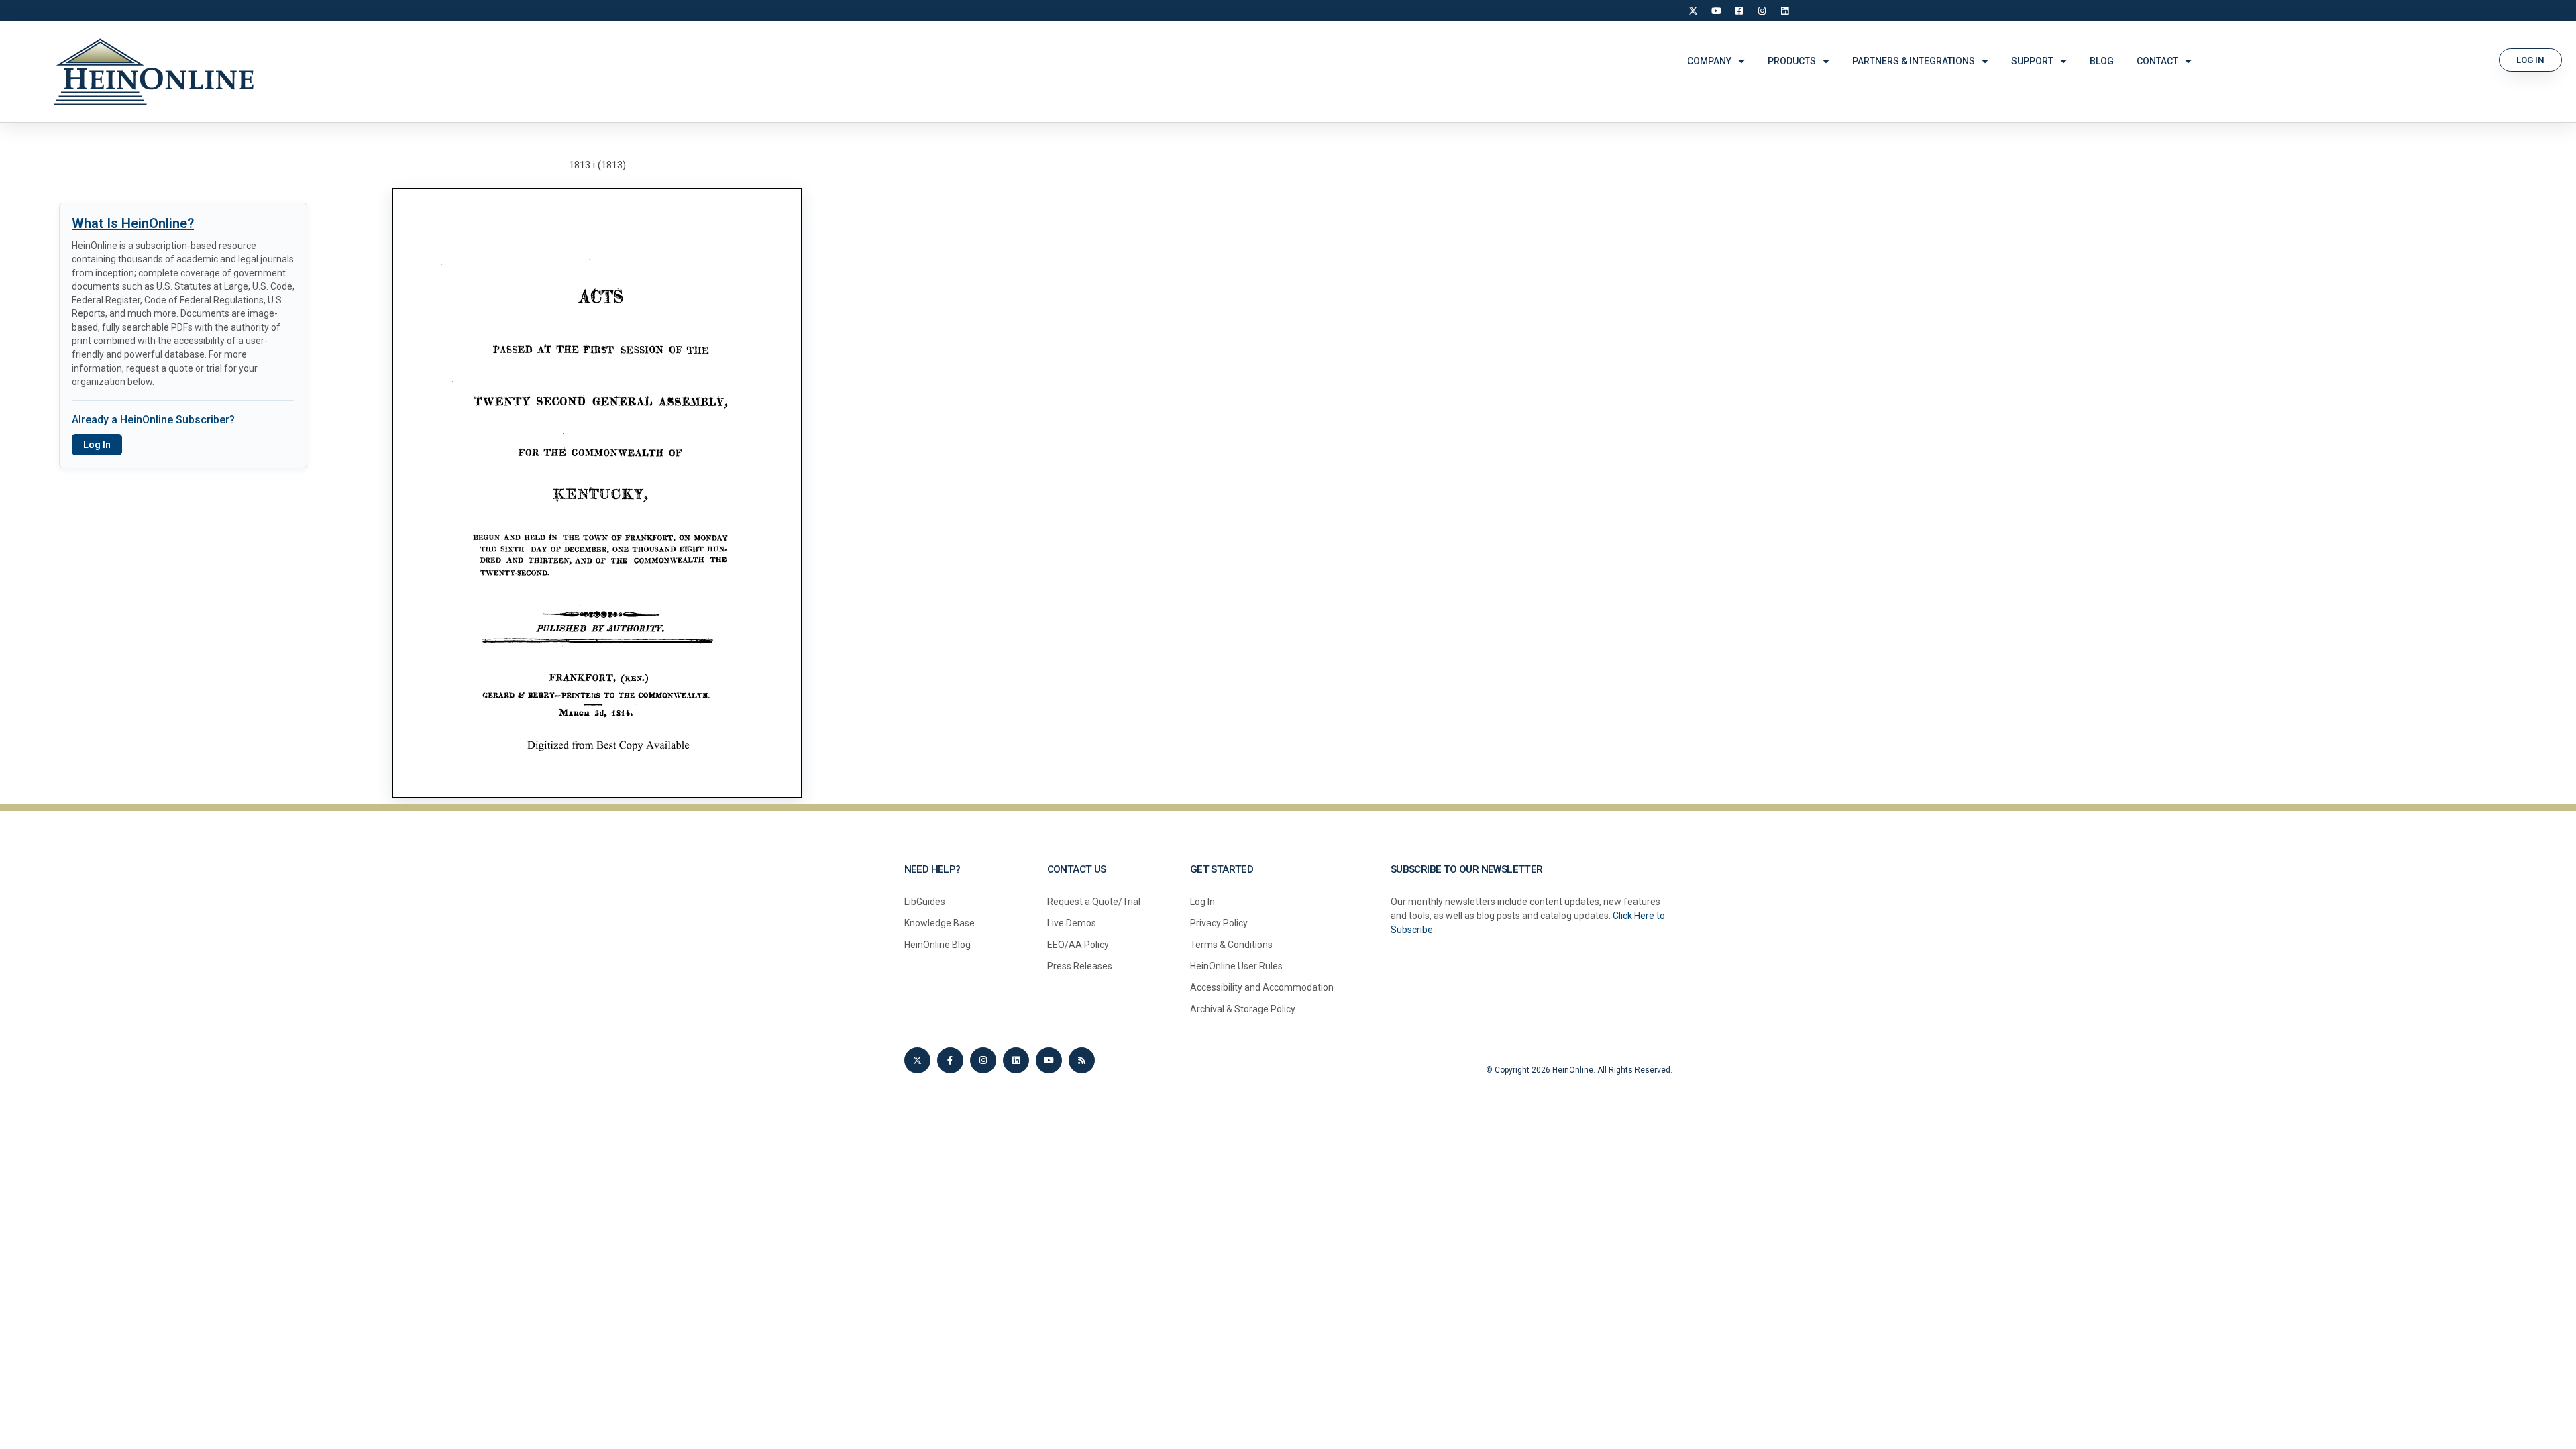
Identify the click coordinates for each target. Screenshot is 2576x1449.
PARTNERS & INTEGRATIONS (1914, 61)
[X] (1693, 11)
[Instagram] (1762, 11)
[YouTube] (1716, 11)
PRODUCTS (1792, 61)
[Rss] (1082, 1060)
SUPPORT (2032, 61)
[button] (2530, 60)
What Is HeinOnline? (133, 223)
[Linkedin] (1016, 1060)
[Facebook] (1739, 11)
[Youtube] (1049, 1060)
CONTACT (2157, 61)
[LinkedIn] (1784, 11)
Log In (97, 445)
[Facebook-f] (950, 1060)
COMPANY (1709, 61)
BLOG (2102, 61)
